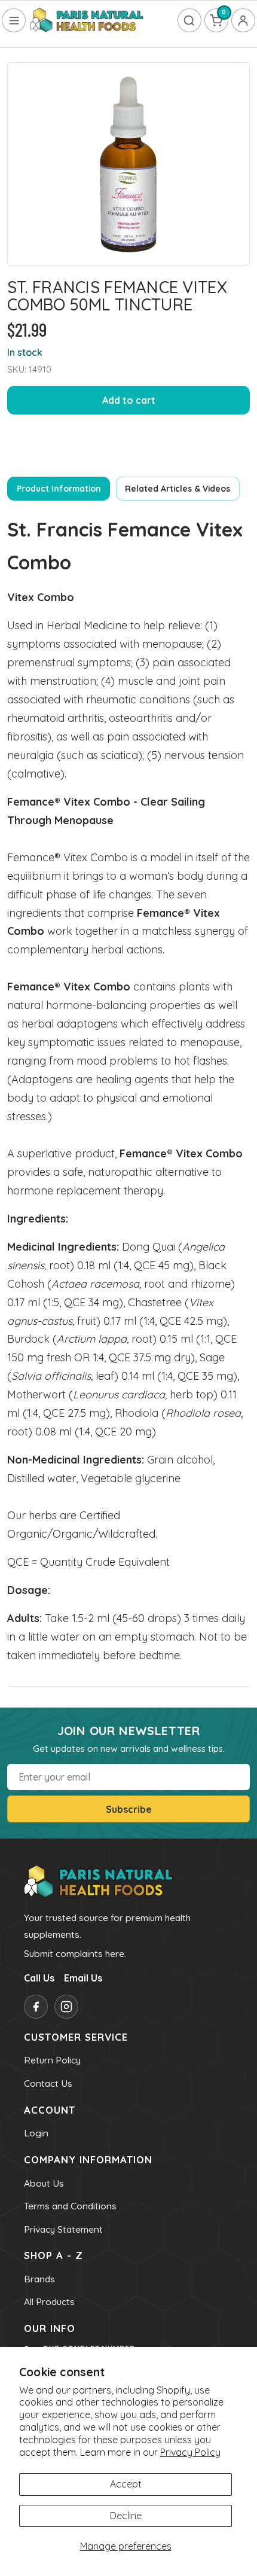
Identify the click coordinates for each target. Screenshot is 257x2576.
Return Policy (52, 2060)
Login (36, 2133)
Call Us (39, 1978)
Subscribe (129, 1809)
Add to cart (129, 400)
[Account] (243, 20)
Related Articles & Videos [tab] (178, 488)
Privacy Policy (190, 2452)
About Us (44, 2183)
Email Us (83, 1978)
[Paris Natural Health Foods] (87, 21)
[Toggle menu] (14, 20)
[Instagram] (66, 2007)
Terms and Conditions (70, 2206)
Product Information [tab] (59, 488)
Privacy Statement (63, 2229)
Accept (126, 2484)
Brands (39, 2279)
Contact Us (48, 2083)
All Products (49, 2301)
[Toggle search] (189, 20)
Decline (126, 2516)
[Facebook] (36, 2007)
